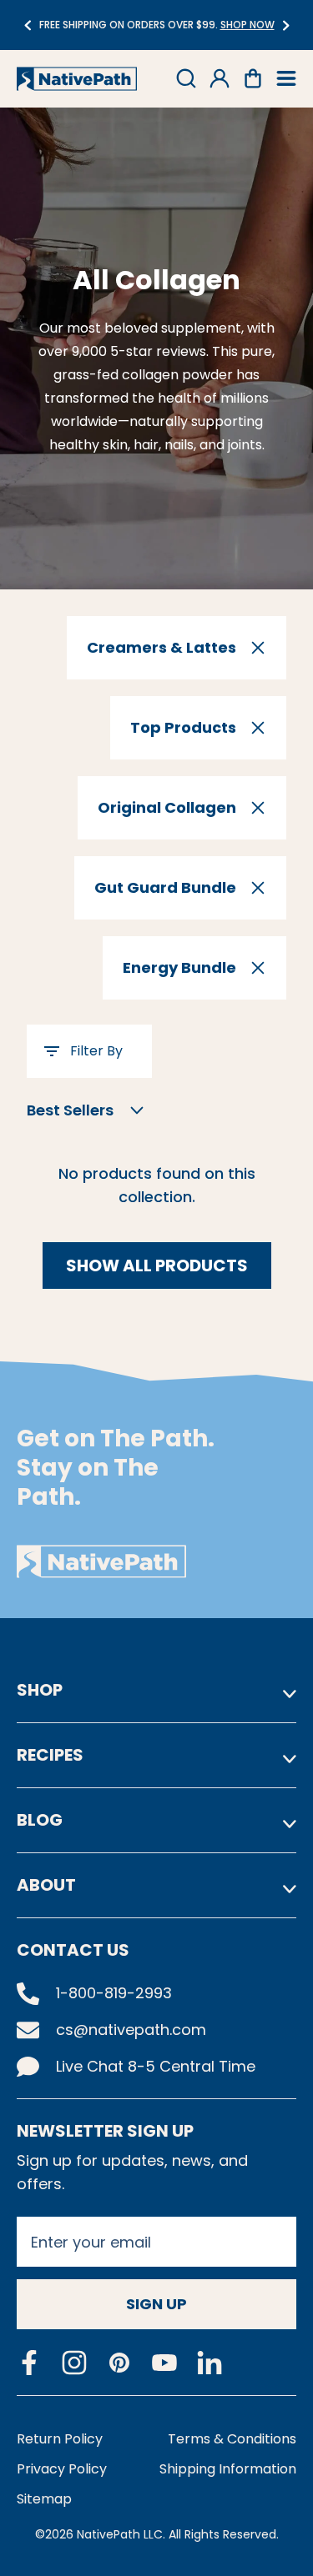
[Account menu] (220, 78)
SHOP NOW (247, 25)
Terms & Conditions (232, 2439)
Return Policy (60, 2439)
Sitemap (44, 2499)
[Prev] (27, 25)
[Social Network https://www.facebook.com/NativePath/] (29, 2363)
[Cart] (253, 78)
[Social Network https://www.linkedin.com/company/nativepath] (210, 2363)
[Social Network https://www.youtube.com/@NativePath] (164, 2363)
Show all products (157, 1265)
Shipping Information (228, 2469)
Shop (40, 1690)
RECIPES (50, 1755)
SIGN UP (156, 2304)
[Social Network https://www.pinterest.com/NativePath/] (119, 2363)
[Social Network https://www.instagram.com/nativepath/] (74, 2363)
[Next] (286, 25)
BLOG (40, 1820)
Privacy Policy (62, 2469)
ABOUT (46, 1885)
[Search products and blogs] (186, 78)
